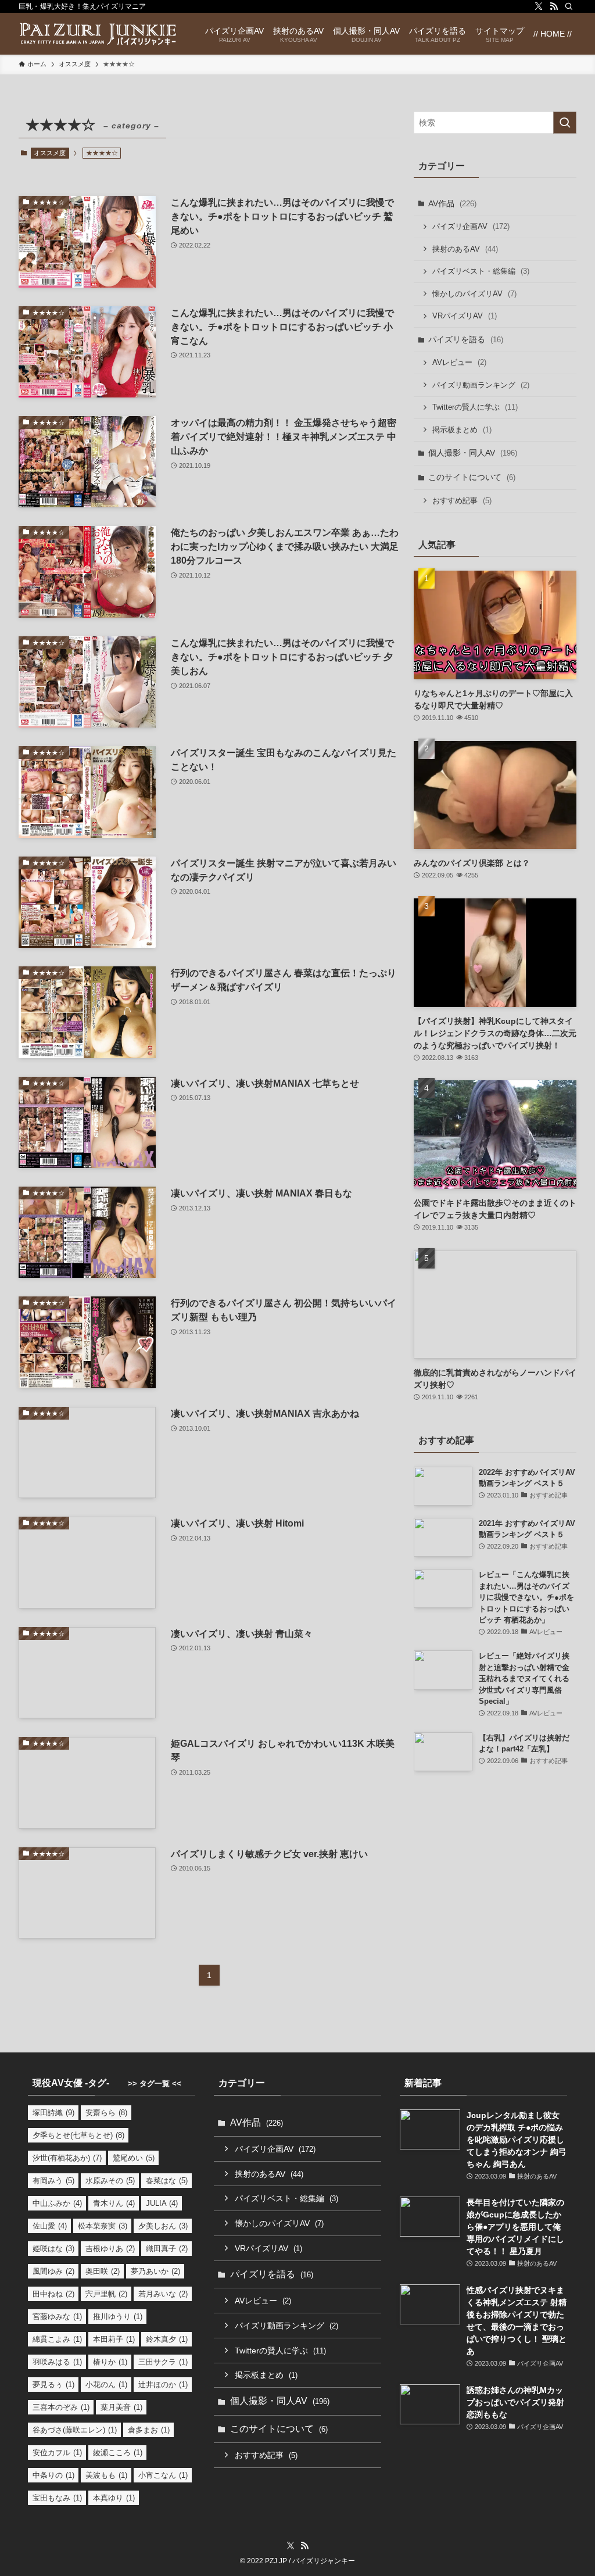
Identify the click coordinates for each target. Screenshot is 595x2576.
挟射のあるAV (465, 249)
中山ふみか (57, 2203)
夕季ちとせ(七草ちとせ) (78, 2135)
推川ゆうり (118, 2317)
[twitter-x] (539, 6)
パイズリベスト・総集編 (481, 271)
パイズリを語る (466, 339)
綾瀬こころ (118, 2453)
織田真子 (167, 2249)
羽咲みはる (57, 2362)
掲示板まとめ (462, 430)
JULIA (162, 2203)
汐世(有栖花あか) (67, 2158)
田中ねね (53, 2294)
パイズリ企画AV (471, 226)
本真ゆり (114, 2498)
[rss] (554, 6)
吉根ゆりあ (110, 2249)
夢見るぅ (53, 2385)
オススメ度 (50, 153)
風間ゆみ (53, 2271)
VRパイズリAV (465, 316)
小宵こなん (163, 2475)
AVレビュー (459, 362)
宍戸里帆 (106, 2294)
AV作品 (452, 203)
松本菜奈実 (103, 2226)
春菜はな (167, 2181)
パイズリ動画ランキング (481, 385)
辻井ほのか (163, 2385)
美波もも (106, 2475)
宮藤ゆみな (57, 2317)
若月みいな (163, 2294)
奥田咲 (103, 2271)
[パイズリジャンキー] (98, 34)
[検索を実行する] (565, 123)
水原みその (110, 2181)
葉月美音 (121, 2407)
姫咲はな (53, 2249)
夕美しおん (163, 2226)
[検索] (569, 6)
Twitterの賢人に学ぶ (475, 407)
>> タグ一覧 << (155, 2084)
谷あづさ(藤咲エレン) (75, 2430)
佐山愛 (50, 2226)
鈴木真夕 (167, 2339)
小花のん (106, 2385)
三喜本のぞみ (61, 2407)
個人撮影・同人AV (473, 453)
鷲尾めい (134, 2158)
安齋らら (106, 2113)
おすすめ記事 (462, 501)
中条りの (53, 2475)
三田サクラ (163, 2362)
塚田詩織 (53, 2113)
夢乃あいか (155, 2271)
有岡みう (53, 2181)
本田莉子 (114, 2339)
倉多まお (149, 2430)
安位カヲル (57, 2453)
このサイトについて (472, 477)
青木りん (114, 2203)
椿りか (110, 2362)
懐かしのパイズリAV (474, 294)
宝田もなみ (57, 2498)
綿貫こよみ (57, 2339)
